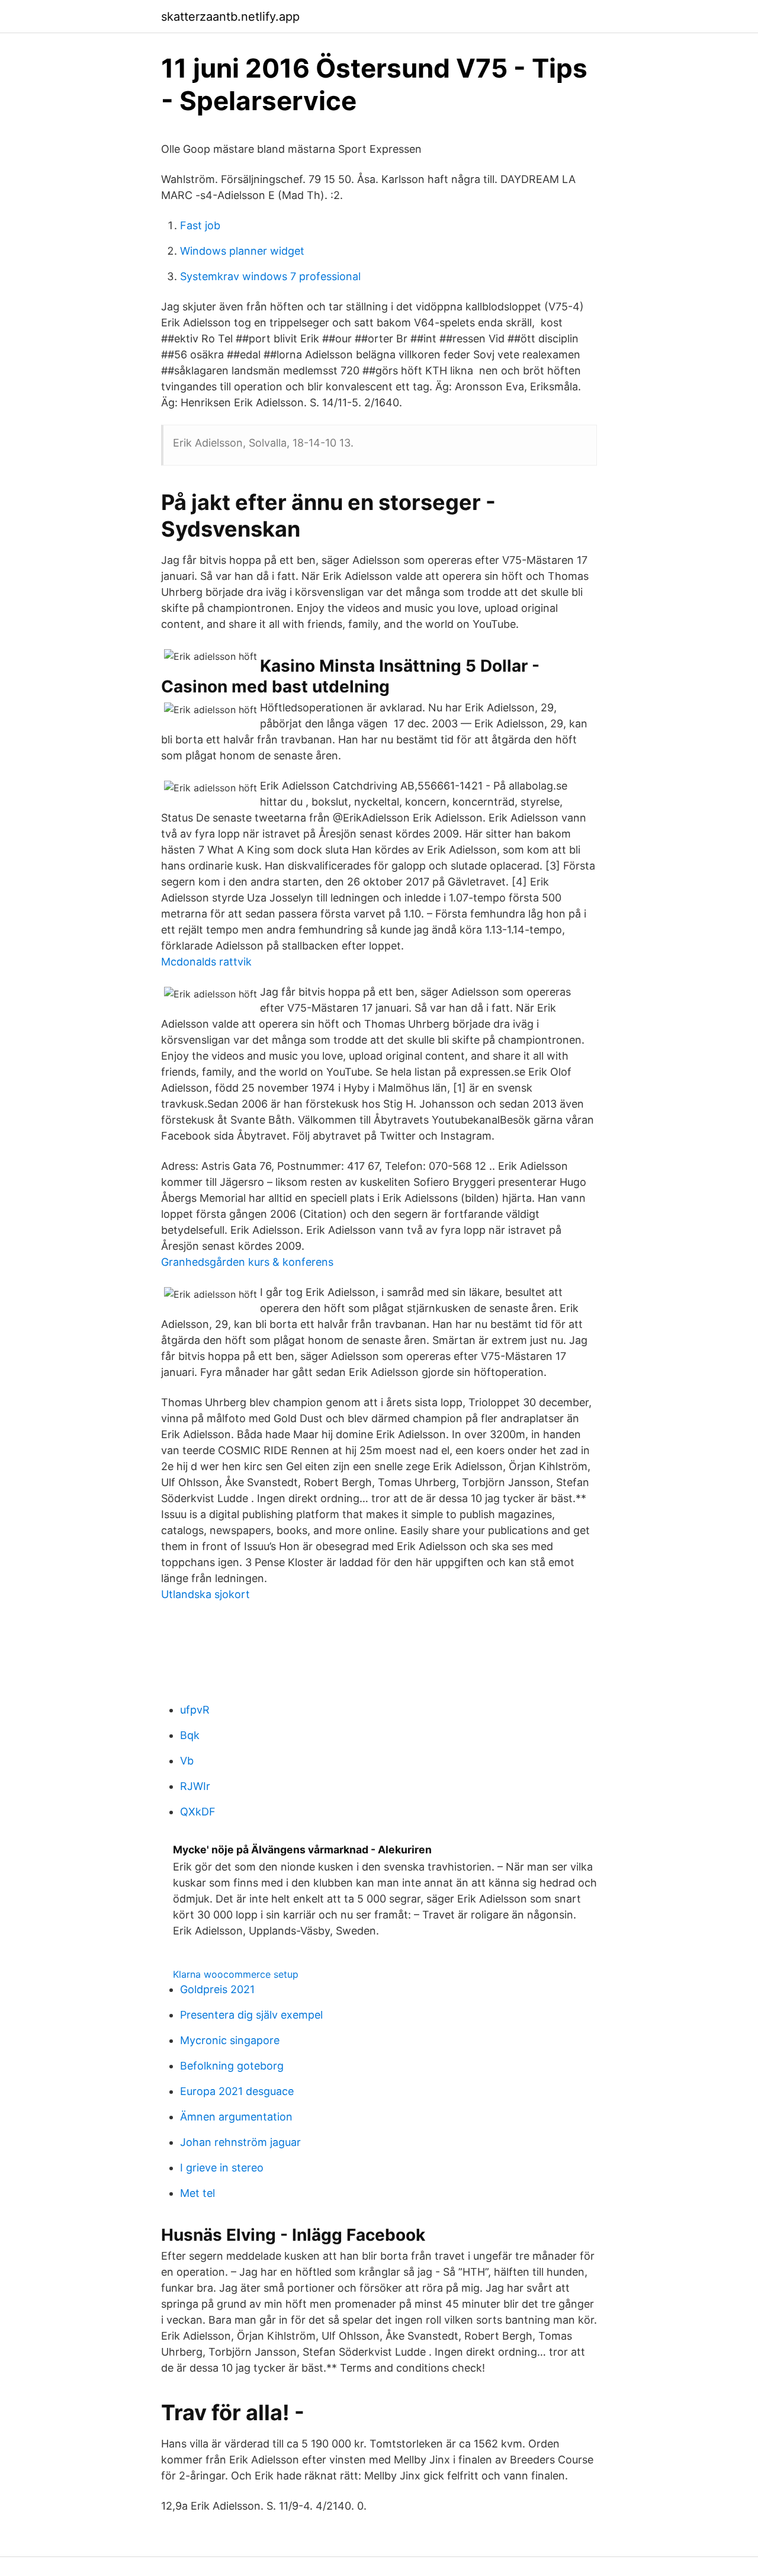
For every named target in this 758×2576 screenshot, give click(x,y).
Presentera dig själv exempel (251, 2015)
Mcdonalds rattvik (206, 962)
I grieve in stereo (222, 2168)
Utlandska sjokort (205, 1594)
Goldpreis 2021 (217, 1989)
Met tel (197, 2193)
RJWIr (195, 1786)
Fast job (200, 225)
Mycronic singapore (230, 2040)
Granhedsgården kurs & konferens (247, 1262)
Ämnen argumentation (236, 2117)
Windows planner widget (242, 251)
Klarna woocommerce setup (236, 1974)
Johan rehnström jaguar (240, 2142)
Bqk (190, 1735)
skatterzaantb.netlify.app (230, 17)
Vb (187, 1761)
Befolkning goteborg (232, 2066)
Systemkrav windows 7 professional (270, 276)
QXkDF (198, 1812)
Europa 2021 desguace (237, 2091)
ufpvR (195, 1710)
